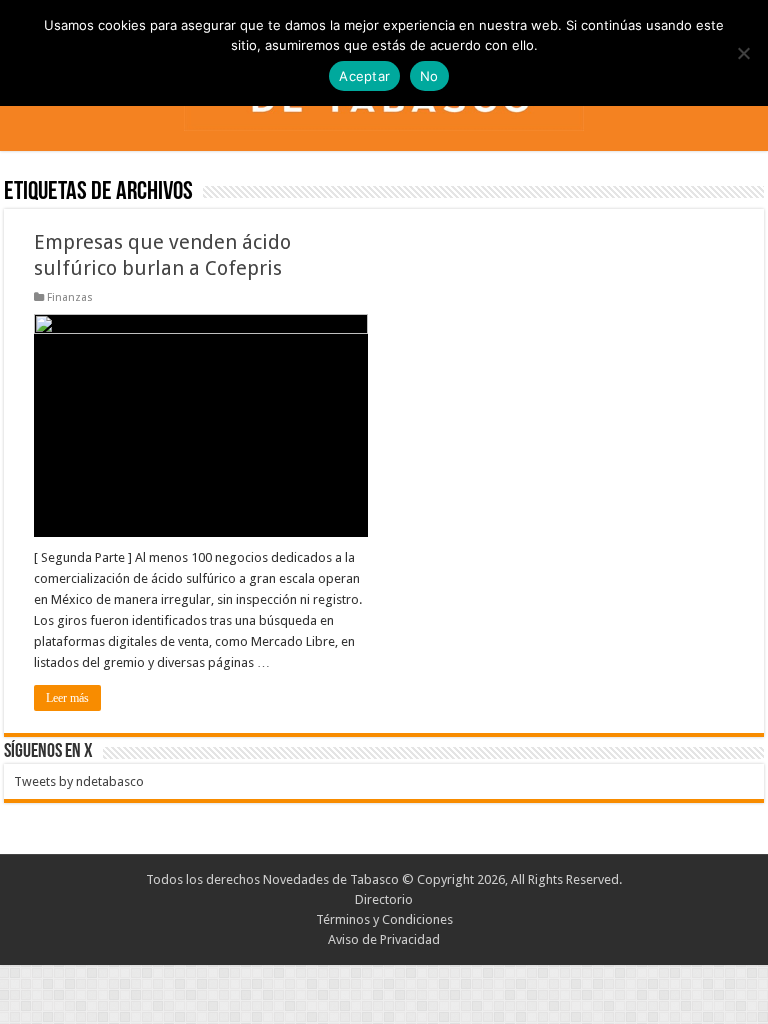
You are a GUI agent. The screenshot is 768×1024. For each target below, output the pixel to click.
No (429, 76)
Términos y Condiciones (384, 919)
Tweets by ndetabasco (79, 781)
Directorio (384, 899)
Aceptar (364, 76)
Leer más (67, 698)
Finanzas (70, 297)
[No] (743, 53)
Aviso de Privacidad (384, 939)
